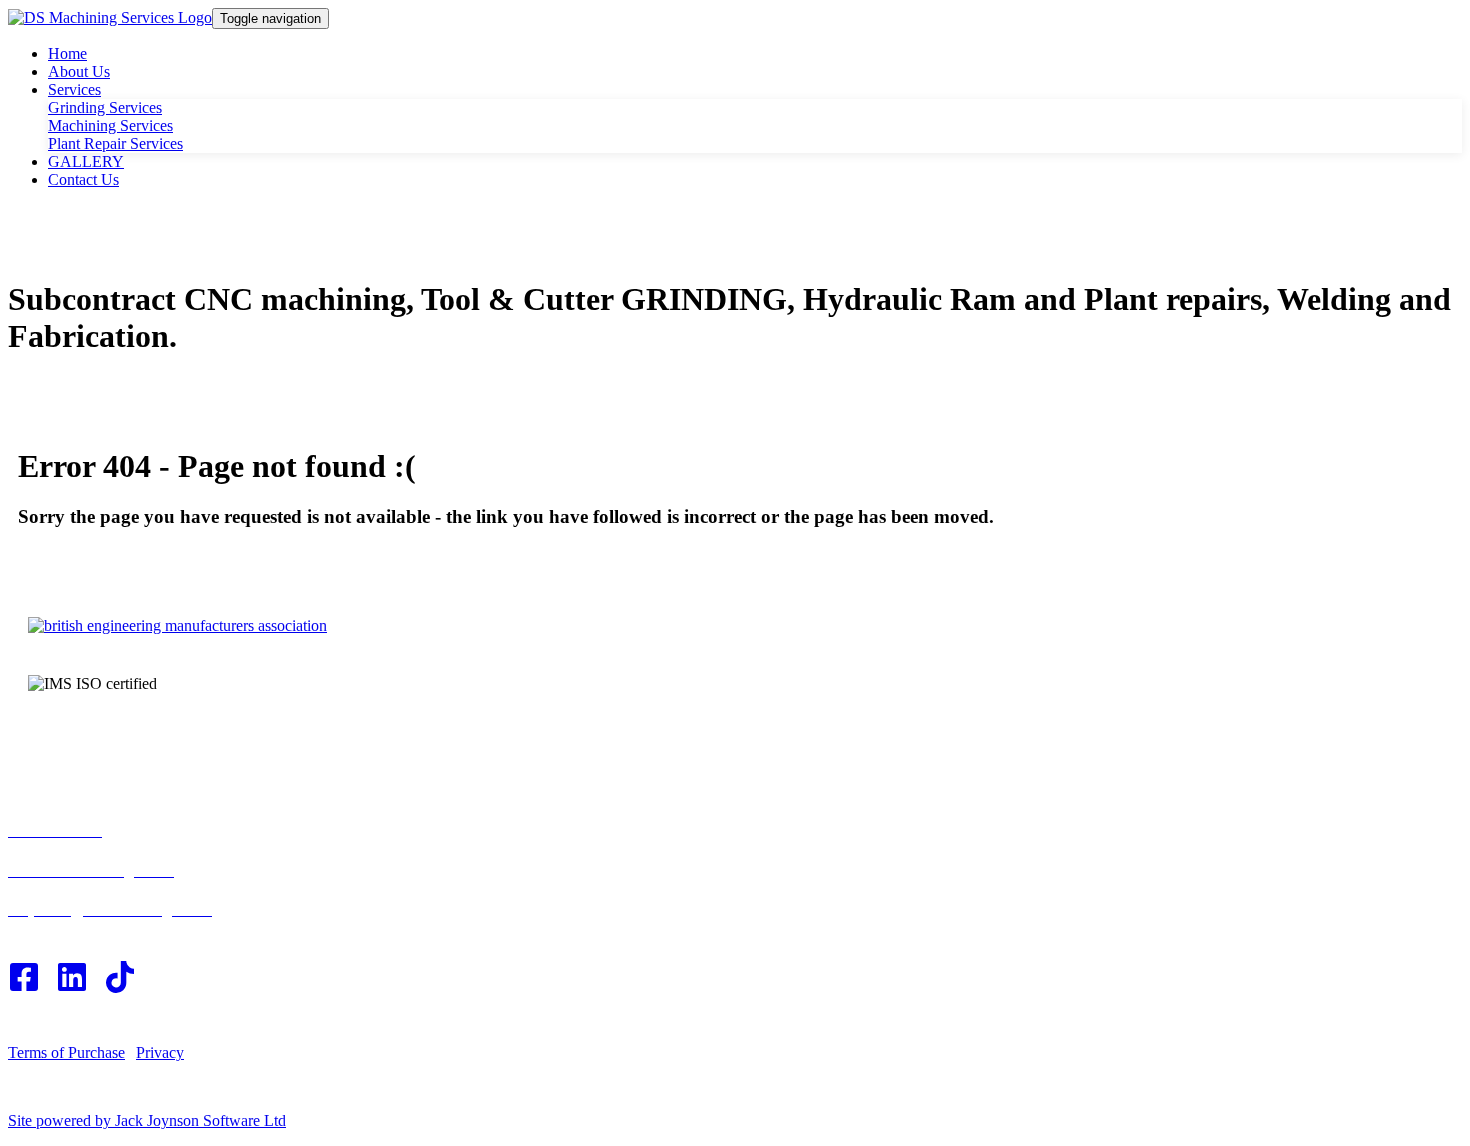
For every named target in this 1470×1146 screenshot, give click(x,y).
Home (67, 53)
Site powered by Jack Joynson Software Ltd (147, 1120)
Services (74, 89)
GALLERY (86, 161)
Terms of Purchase (66, 1052)
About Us (79, 71)
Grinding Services (105, 107)
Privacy (160, 1052)
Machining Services (110, 125)
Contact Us (83, 179)
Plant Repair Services (115, 143)
